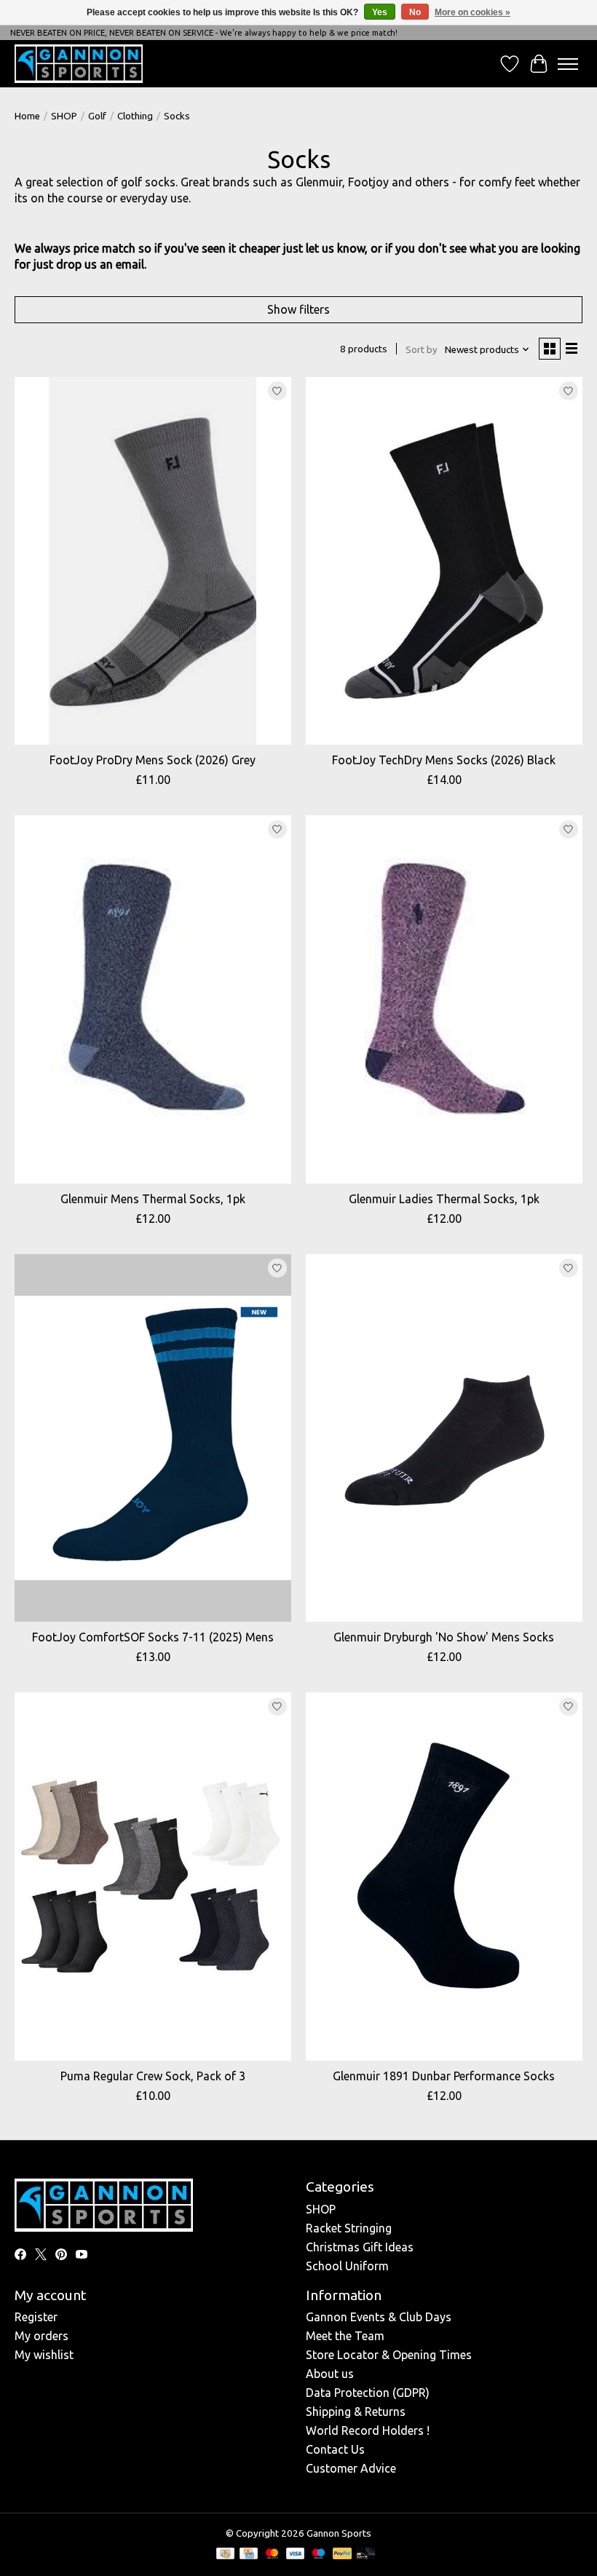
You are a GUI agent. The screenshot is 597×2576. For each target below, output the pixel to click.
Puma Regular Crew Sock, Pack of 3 (153, 2076)
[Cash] (225, 2555)
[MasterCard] (272, 2555)
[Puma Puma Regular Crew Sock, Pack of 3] (153, 1876)
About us (330, 2374)
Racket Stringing (349, 2228)
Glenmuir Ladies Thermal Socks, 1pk (444, 1199)
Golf (97, 116)
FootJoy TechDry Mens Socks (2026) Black (444, 760)
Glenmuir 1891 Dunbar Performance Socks (444, 2076)
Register (36, 2317)
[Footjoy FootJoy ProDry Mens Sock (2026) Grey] (153, 561)
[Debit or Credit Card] (365, 2555)
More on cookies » (473, 12)
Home (27, 116)
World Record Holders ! (368, 2430)
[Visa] (296, 2555)
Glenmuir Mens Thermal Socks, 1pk (153, 1199)
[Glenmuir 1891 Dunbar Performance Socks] (444, 1876)
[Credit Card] (249, 2555)
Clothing (135, 116)
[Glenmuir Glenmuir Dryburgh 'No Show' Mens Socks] (444, 1438)
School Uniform (347, 2266)
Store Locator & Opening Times (389, 2355)
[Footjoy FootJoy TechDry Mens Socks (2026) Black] (444, 561)
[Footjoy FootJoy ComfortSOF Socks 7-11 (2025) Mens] (153, 1438)
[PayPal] (342, 2555)
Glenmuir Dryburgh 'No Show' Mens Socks (444, 1637)
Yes (380, 12)
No (415, 12)
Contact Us (335, 2449)
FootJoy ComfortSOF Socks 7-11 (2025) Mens (153, 1637)
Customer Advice (351, 2468)
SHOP (64, 116)
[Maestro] (319, 2555)
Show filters (298, 309)
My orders (41, 2336)
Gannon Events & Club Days (379, 2317)
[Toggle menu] (568, 64)
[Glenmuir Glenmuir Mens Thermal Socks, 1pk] (153, 999)
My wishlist (44, 2355)
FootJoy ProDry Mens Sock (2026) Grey (153, 760)
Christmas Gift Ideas (360, 2247)
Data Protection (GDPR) (368, 2393)
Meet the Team (345, 2336)
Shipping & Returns (356, 2411)
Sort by (422, 350)
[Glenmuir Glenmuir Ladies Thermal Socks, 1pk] (444, 999)
